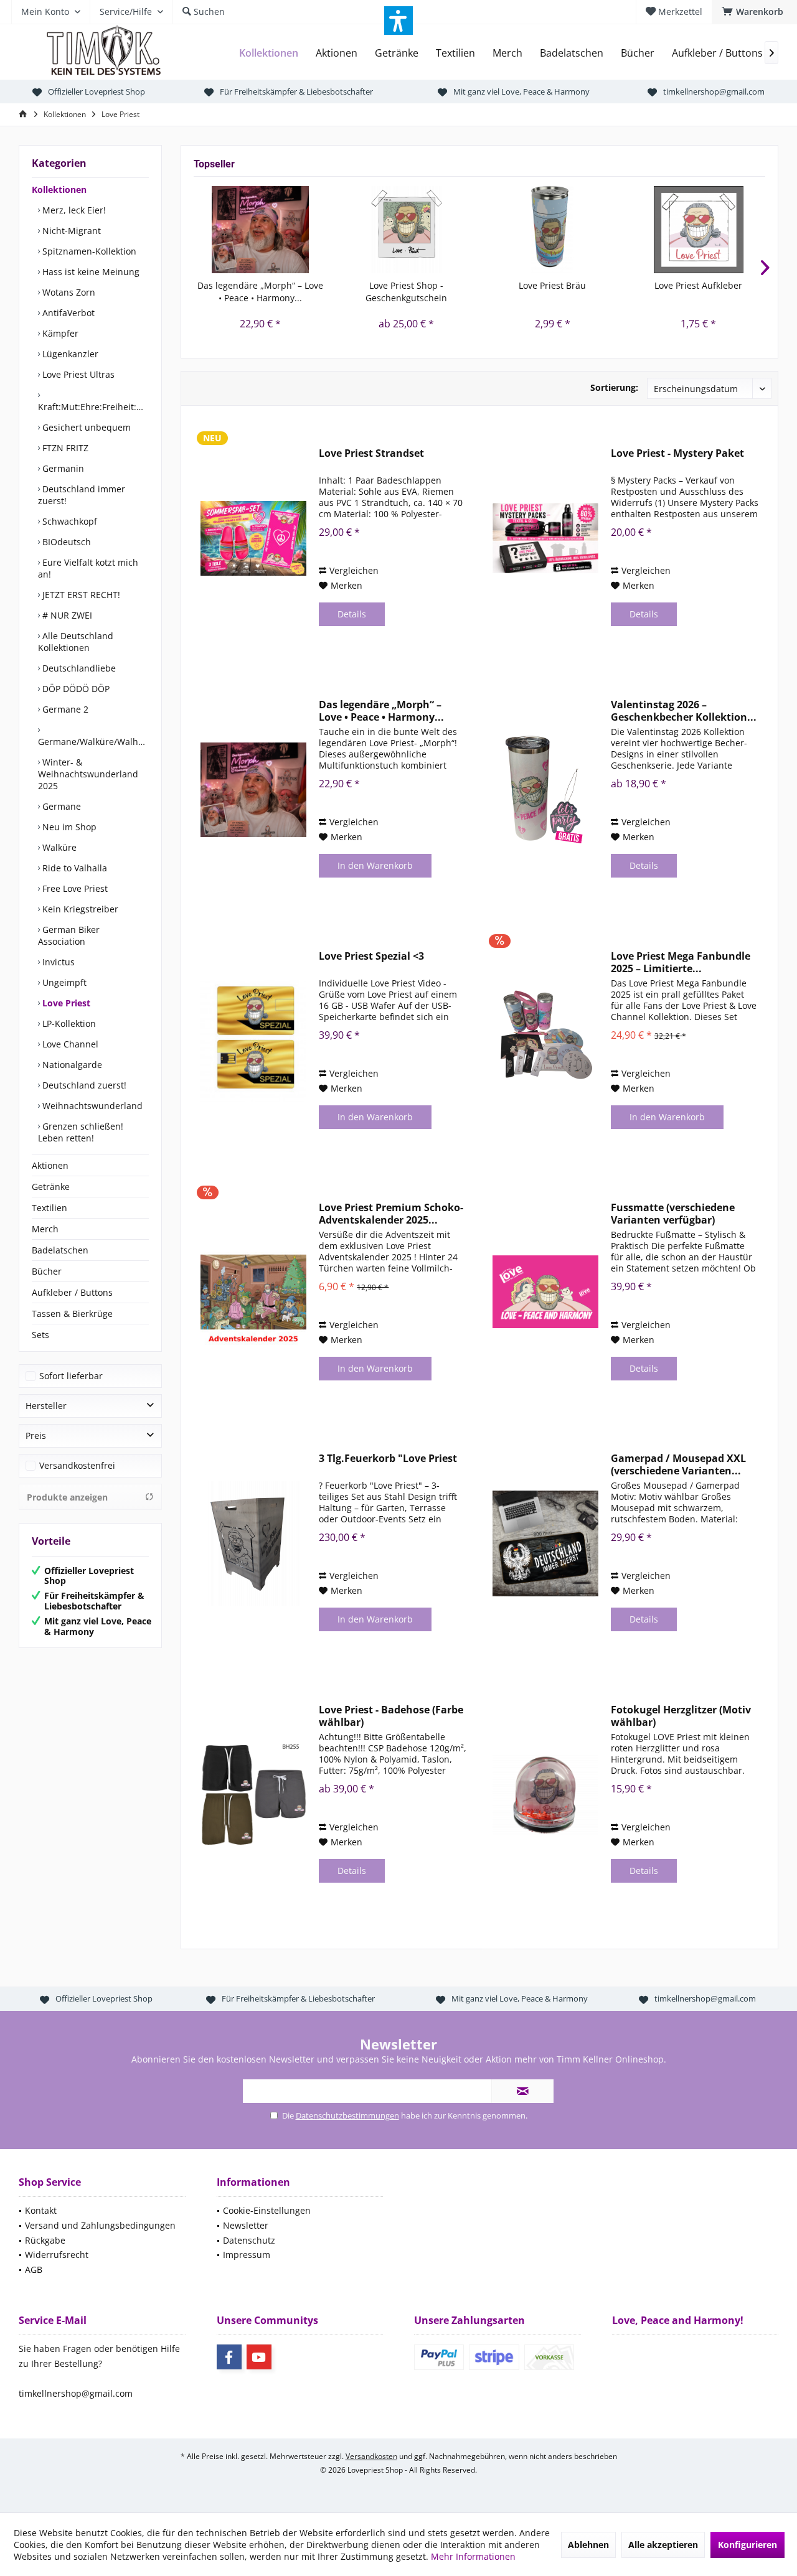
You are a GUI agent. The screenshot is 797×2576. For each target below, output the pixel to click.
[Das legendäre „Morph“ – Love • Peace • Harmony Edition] (261, 230)
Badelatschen (60, 1250)
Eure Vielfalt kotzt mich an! (88, 568)
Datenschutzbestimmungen (347, 2115)
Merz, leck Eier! (73, 210)
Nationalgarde (71, 1065)
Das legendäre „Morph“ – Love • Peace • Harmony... (260, 292)
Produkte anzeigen (67, 1497)
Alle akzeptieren (663, 2545)
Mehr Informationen (473, 2556)
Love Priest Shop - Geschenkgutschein (406, 292)
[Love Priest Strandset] (253, 538)
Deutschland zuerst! (83, 1085)
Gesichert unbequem (85, 427)
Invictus (57, 962)
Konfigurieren (747, 2545)
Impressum (247, 2255)
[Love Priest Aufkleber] (699, 230)
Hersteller (46, 1406)
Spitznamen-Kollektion (88, 251)
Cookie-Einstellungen (267, 2210)
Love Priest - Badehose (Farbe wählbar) (391, 1716)
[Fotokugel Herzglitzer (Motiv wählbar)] (545, 1795)
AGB (34, 2269)
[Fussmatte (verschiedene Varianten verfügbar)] (545, 1292)
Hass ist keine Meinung (90, 272)
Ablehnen (588, 2545)
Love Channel (69, 1044)
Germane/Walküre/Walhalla (93, 742)
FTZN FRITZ (64, 448)
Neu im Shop (68, 827)
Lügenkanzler (69, 354)
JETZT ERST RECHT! (80, 595)
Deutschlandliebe (78, 668)
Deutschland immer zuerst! (82, 495)
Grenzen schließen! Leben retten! (81, 1132)
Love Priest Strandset (371, 453)
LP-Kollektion (68, 1023)
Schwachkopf (68, 521)
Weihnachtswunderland (91, 1106)
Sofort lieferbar (71, 1376)
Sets (40, 1335)
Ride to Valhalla (73, 868)
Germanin (62, 468)
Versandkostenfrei (77, 1465)
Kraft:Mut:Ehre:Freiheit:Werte (93, 407)
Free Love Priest (74, 888)
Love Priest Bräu (552, 285)
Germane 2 (64, 709)
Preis (36, 1436)
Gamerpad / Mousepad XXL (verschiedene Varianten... (678, 1464)
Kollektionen (59, 190)
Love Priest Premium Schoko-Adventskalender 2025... (391, 1214)
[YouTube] (259, 2357)
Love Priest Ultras (77, 374)
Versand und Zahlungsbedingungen (100, 2225)
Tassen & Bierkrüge (72, 1314)
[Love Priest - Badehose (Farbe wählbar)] (253, 1795)
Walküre (58, 847)
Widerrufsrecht (57, 2255)
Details (352, 614)
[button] (398, 21)
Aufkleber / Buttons (72, 1292)
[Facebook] (229, 2357)
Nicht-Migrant (70, 231)
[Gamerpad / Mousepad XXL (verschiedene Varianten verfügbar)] (545, 1543)
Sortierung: (614, 387)
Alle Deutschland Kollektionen (76, 642)
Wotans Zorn (68, 292)
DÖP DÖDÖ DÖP (75, 689)
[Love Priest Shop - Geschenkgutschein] (407, 230)
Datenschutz (249, 2240)
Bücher (47, 1271)
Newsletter (246, 2225)
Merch (45, 1229)
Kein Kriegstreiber (79, 909)
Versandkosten (371, 2456)
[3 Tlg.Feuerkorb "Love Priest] (253, 1543)
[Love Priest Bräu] (553, 230)
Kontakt (41, 2210)
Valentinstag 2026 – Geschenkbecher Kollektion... (684, 711)
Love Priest (65, 1003)
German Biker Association (69, 935)
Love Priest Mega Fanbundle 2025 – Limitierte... (681, 962)
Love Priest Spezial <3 (371, 956)
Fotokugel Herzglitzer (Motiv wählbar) (681, 1716)
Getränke (51, 1187)
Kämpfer (59, 333)
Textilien (50, 1208)
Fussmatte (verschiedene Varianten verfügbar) (673, 1214)
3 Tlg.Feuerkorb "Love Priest (388, 1459)
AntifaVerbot (67, 313)
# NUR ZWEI (66, 615)
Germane (60, 806)
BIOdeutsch (65, 542)
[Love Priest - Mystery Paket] (545, 538)
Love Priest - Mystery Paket (677, 453)
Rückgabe (45, 2240)
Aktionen (50, 1165)
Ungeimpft (63, 982)
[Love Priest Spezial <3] (253, 1041)
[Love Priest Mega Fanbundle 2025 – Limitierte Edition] (545, 1041)
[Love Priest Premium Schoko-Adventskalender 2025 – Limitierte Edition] (253, 1292)
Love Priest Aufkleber (698, 285)
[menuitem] (754, 12)
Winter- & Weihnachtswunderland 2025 (88, 774)
